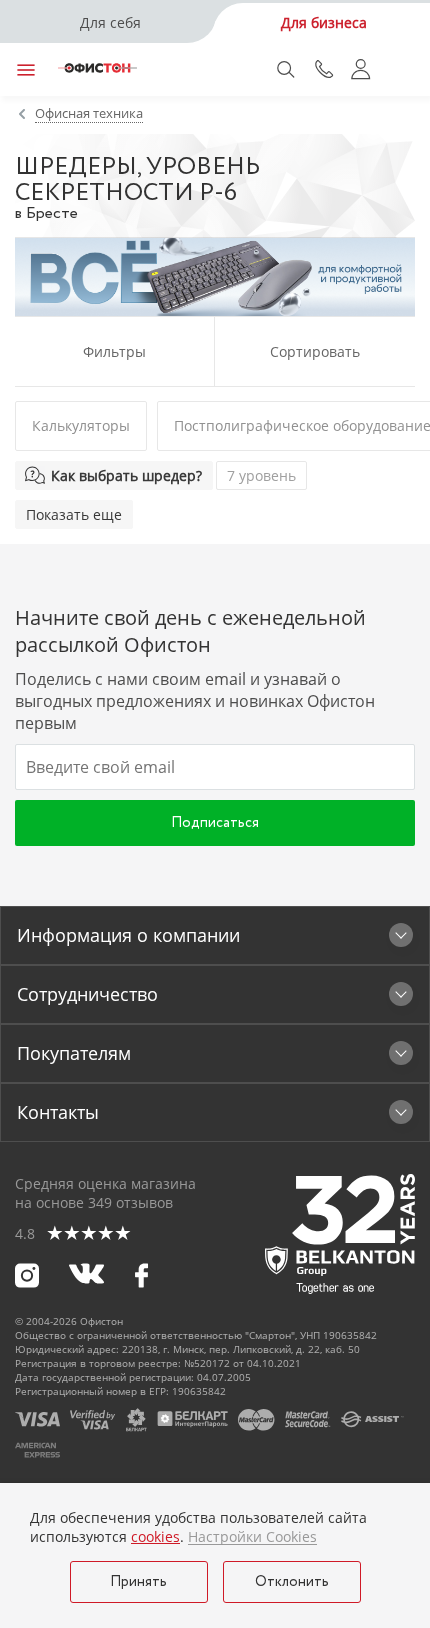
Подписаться (215, 823)
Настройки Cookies (252, 1537)
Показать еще (74, 514)
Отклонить (292, 1582)
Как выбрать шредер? (126, 475)
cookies (155, 1536)
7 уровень (261, 475)
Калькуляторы (81, 425)
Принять (138, 1582)
